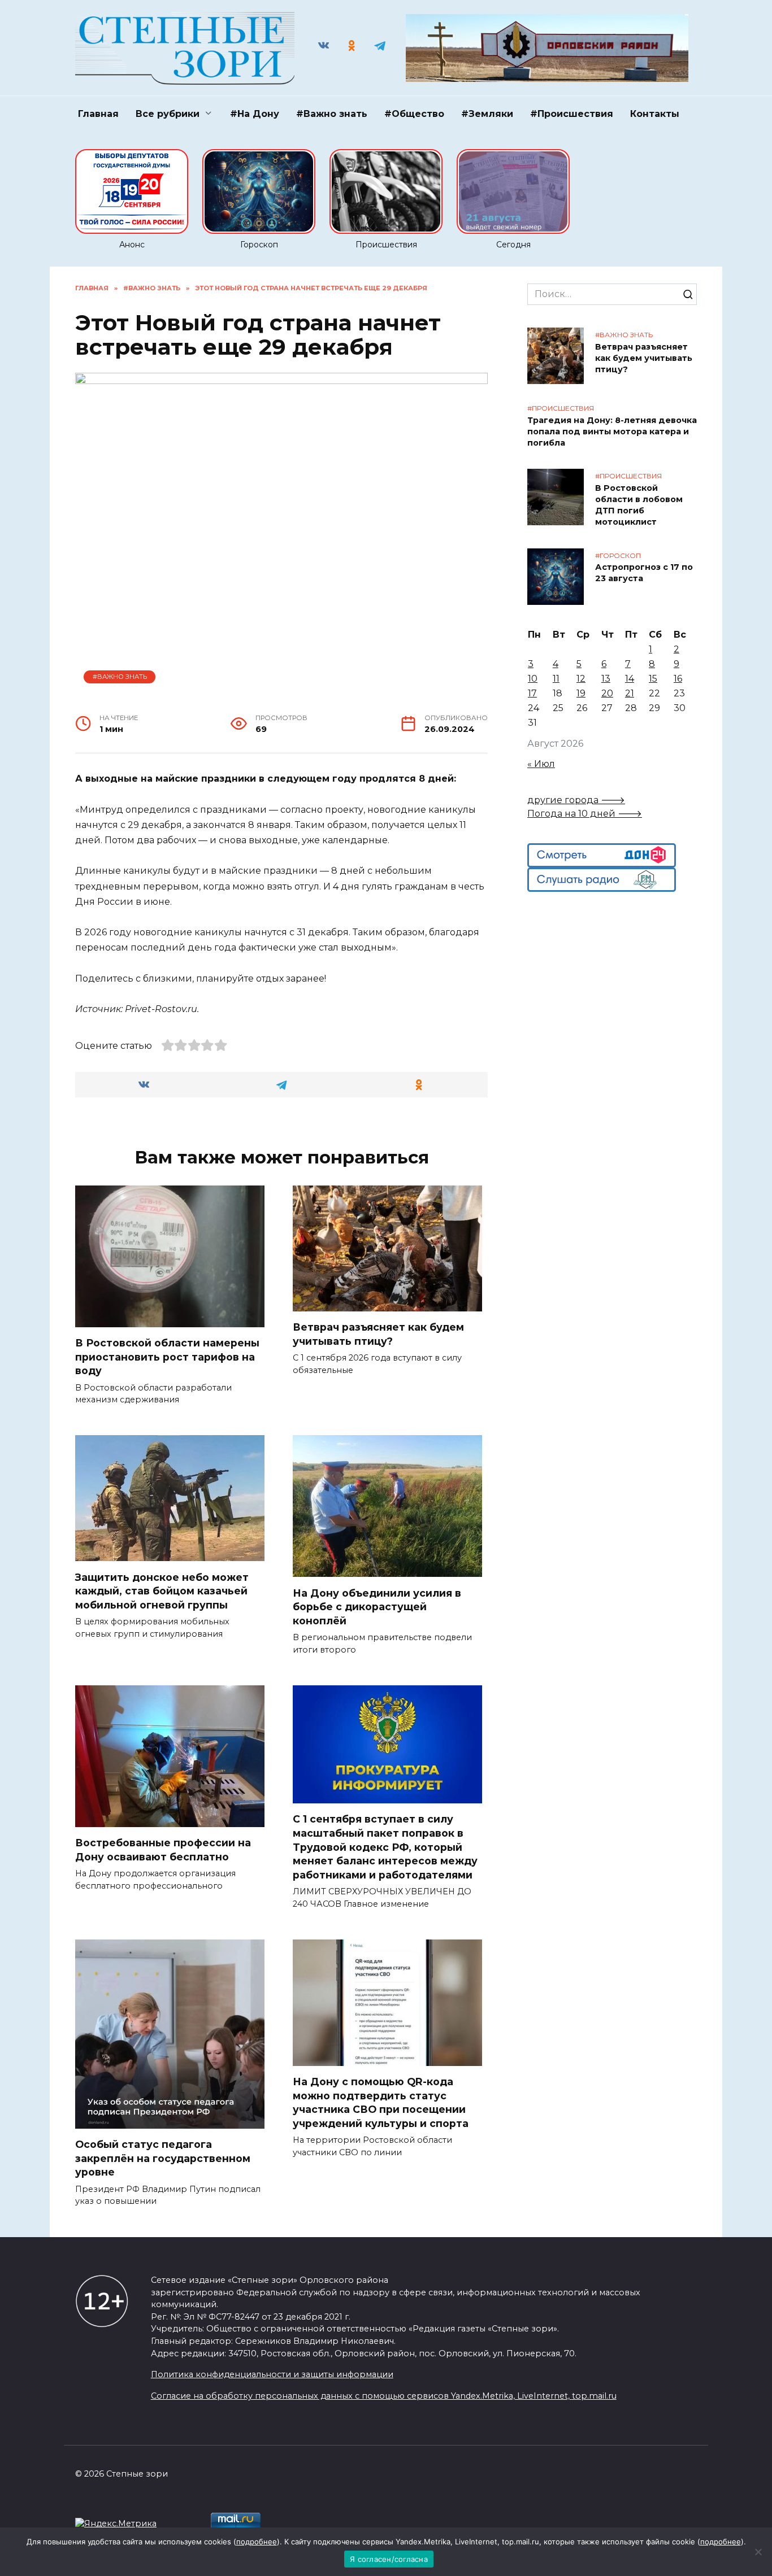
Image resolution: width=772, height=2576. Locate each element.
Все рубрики (168, 114)
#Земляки (487, 114)
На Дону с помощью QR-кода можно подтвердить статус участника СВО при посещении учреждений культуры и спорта (382, 2102)
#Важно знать (332, 114)
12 (581, 679)
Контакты (655, 114)
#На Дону (255, 114)
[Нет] (758, 2552)
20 (607, 693)
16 (678, 679)
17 (532, 693)
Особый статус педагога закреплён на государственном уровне (163, 2158)
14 (630, 679)
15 (653, 679)
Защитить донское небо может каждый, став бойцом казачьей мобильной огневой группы (162, 1590)
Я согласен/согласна (389, 2559)
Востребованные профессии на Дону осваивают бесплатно (163, 1850)
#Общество (414, 114)
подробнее (257, 2542)
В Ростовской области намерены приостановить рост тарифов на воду (167, 1357)
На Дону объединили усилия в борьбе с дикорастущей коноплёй (377, 1606)
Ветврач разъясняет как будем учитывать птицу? (378, 1334)
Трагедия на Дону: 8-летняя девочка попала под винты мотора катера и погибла (612, 431)
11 (556, 679)
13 (606, 679)
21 (630, 693)
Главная (98, 114)
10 (533, 679)
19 (581, 693)
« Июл (541, 764)
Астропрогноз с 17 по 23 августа (644, 573)
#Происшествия (572, 114)
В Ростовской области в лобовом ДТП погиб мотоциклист (639, 505)
